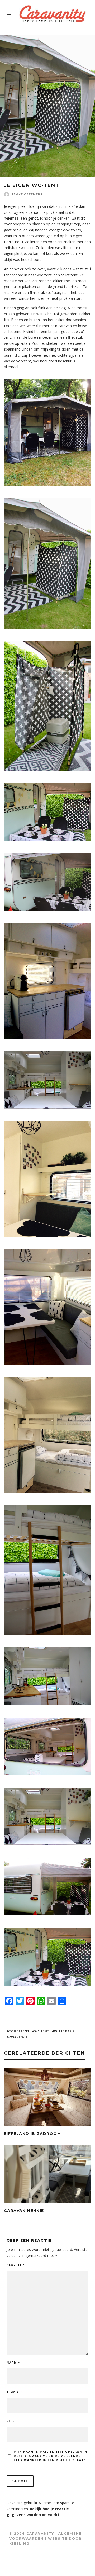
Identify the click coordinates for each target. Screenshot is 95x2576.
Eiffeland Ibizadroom (32, 2134)
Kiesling (19, 2544)
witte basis (64, 2031)
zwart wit (18, 2037)
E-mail (14, 2392)
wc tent (42, 2031)
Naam (13, 2362)
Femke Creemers (27, 194)
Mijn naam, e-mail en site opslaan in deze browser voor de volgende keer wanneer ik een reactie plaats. (51, 2456)
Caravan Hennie (24, 2211)
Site (11, 2421)
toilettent (19, 2031)
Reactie (16, 2265)
